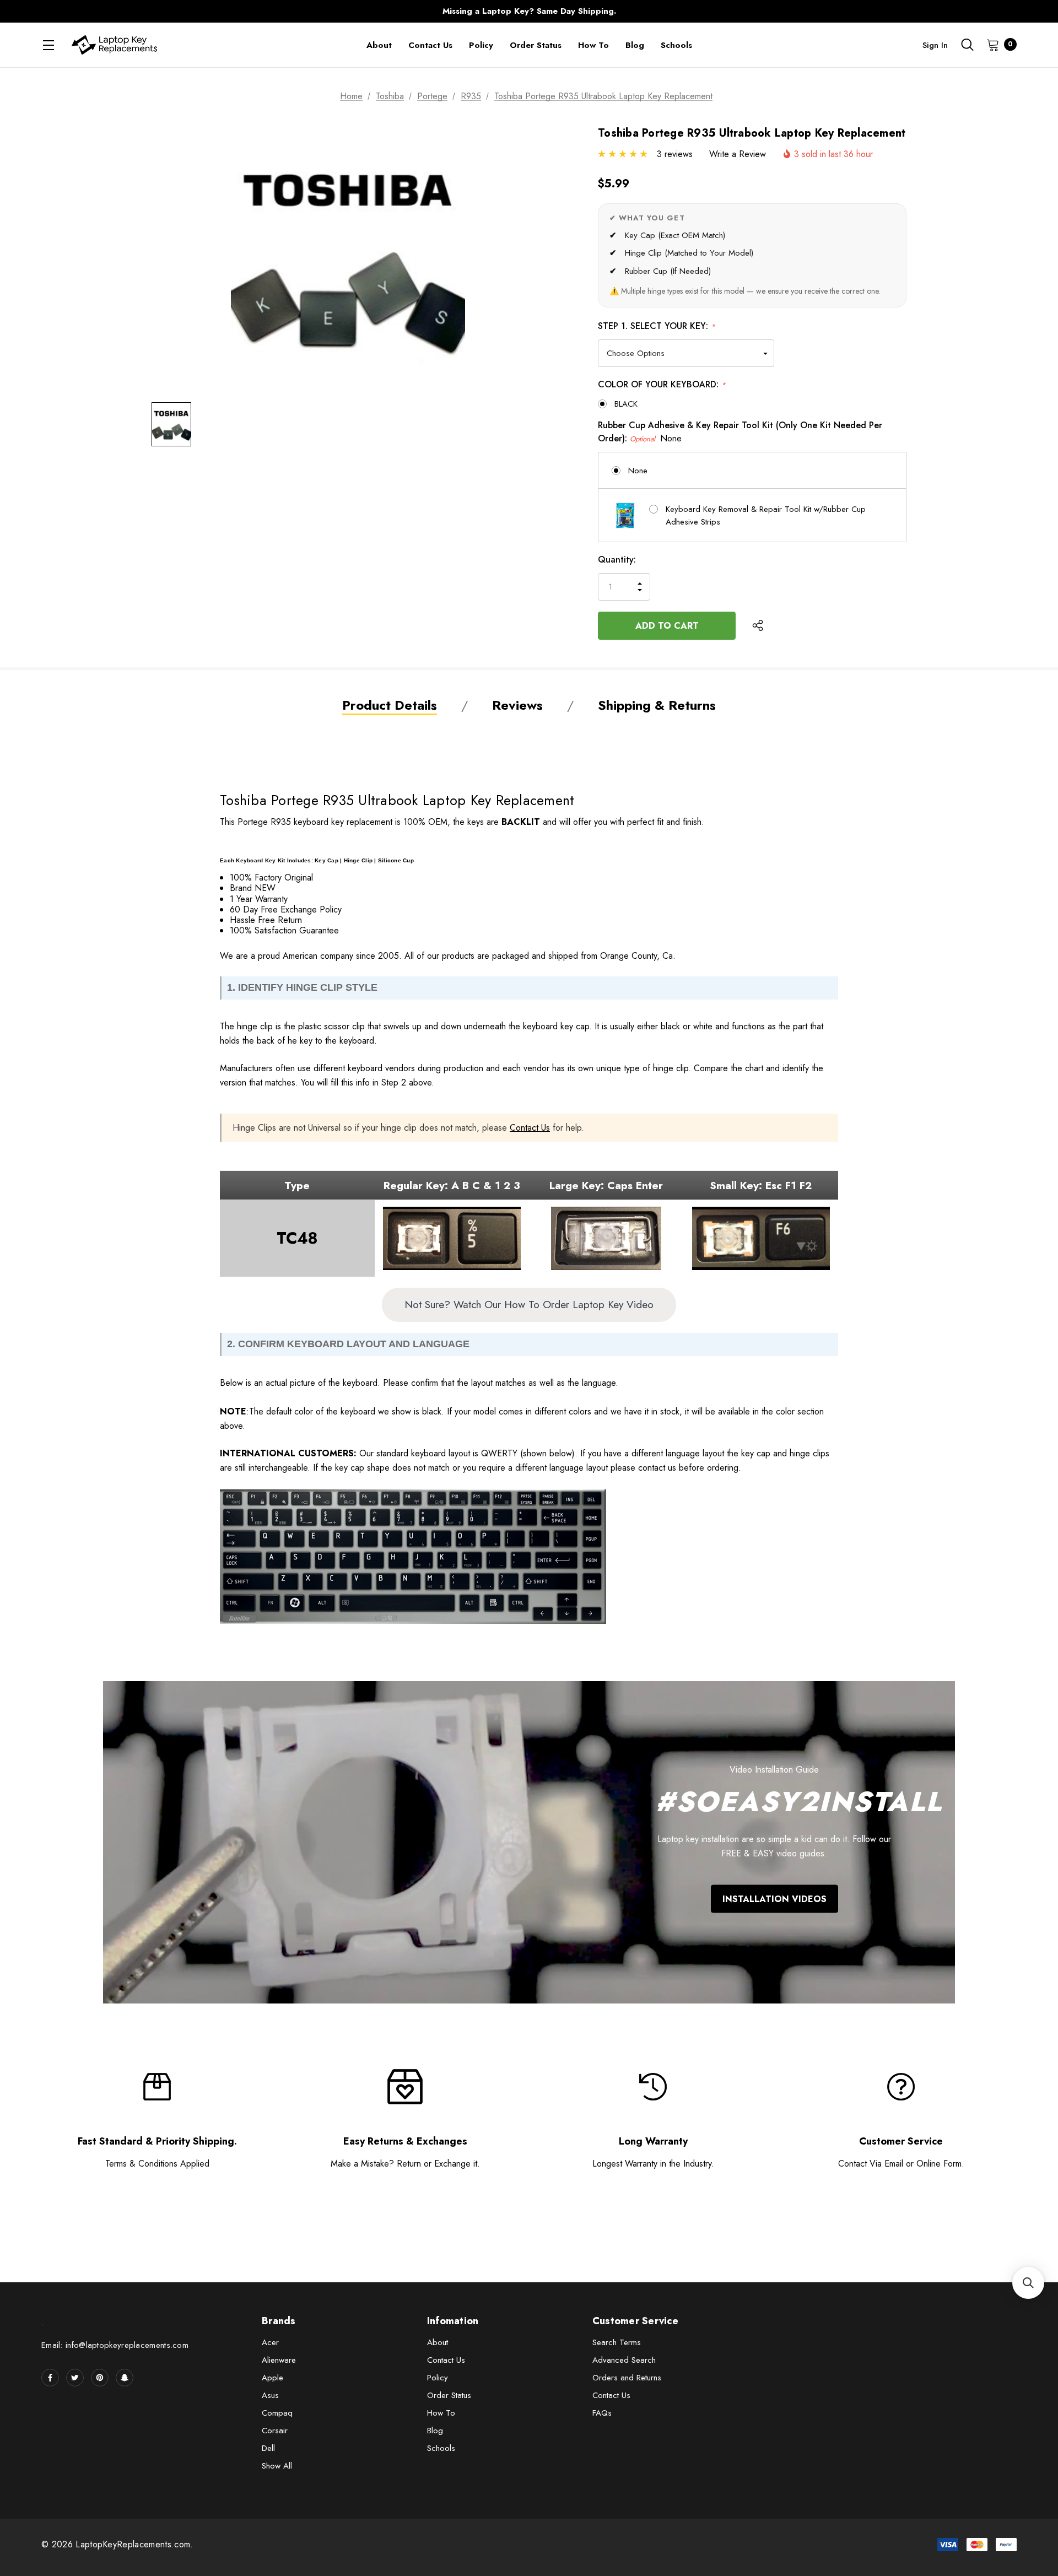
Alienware (279, 2360)
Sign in (935, 45)
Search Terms (617, 2342)
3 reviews (675, 154)
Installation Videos (774, 1899)
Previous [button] (312, 11)
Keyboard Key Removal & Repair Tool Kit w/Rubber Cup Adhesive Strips (766, 515)
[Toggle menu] (48, 45)
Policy (438, 2378)
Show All (277, 2466)
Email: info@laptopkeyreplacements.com (115, 2345)
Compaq (277, 2413)
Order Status (449, 2395)
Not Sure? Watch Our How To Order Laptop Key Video (529, 1304)
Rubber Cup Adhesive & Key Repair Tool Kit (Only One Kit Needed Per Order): (740, 432)
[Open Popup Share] (758, 625)
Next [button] (746, 11)
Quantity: (617, 560)
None (638, 471)
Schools (441, 2448)
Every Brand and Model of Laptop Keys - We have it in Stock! (529, 11)
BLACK (626, 404)
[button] (1028, 2283)
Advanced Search (624, 2360)
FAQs (602, 2413)
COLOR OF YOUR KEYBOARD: (662, 384)
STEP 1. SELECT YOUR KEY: (657, 326)
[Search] (967, 45)
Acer (270, 2342)
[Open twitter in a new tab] (75, 2378)
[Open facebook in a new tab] (50, 2378)
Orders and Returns (627, 2378)
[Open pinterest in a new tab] (100, 2378)
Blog (435, 2431)
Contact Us (530, 1128)
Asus (270, 2395)
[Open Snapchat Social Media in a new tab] (125, 2378)
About (438, 2342)
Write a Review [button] (738, 154)
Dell (268, 2448)
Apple (272, 2378)
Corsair (275, 2431)
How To (441, 2413)
